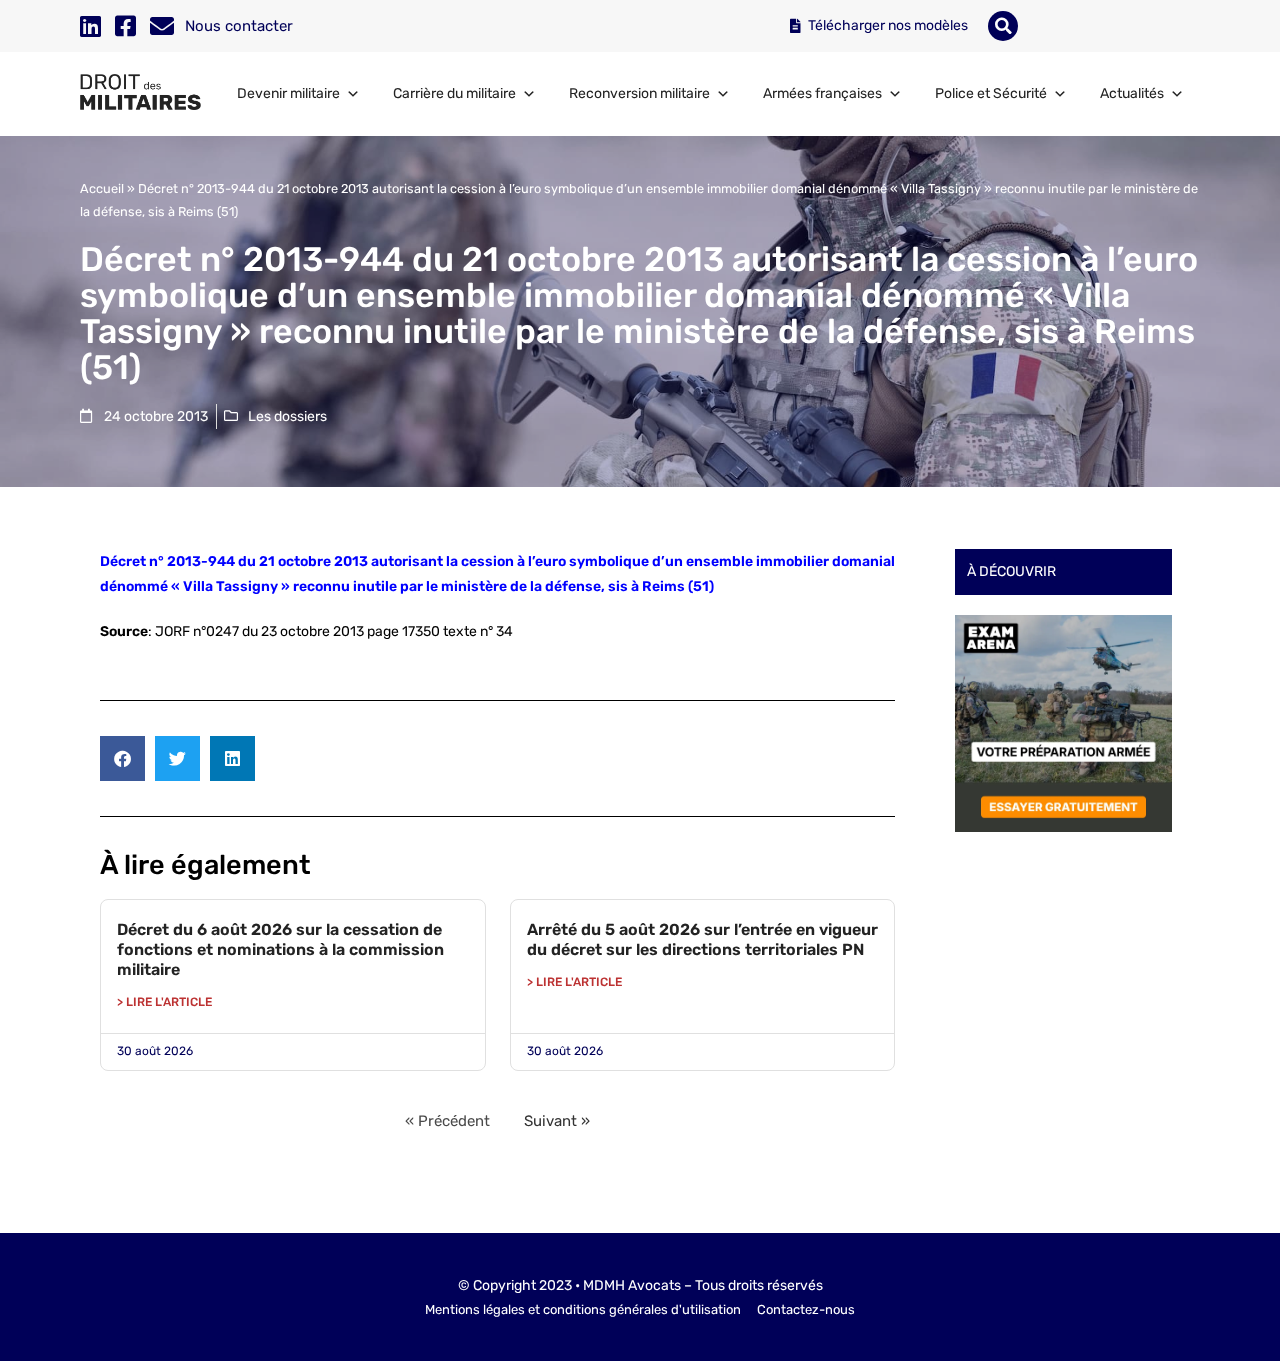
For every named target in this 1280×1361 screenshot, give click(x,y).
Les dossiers (287, 416)
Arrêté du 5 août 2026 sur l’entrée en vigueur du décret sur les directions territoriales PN (702, 939)
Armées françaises (822, 93)
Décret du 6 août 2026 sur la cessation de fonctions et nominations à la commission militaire (280, 949)
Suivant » (557, 1121)
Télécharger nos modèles (886, 25)
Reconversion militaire (639, 93)
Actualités (1132, 93)
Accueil (102, 188)
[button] (1003, 26)
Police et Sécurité (991, 93)
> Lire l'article (164, 1002)
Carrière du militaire (454, 93)
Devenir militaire (288, 93)
